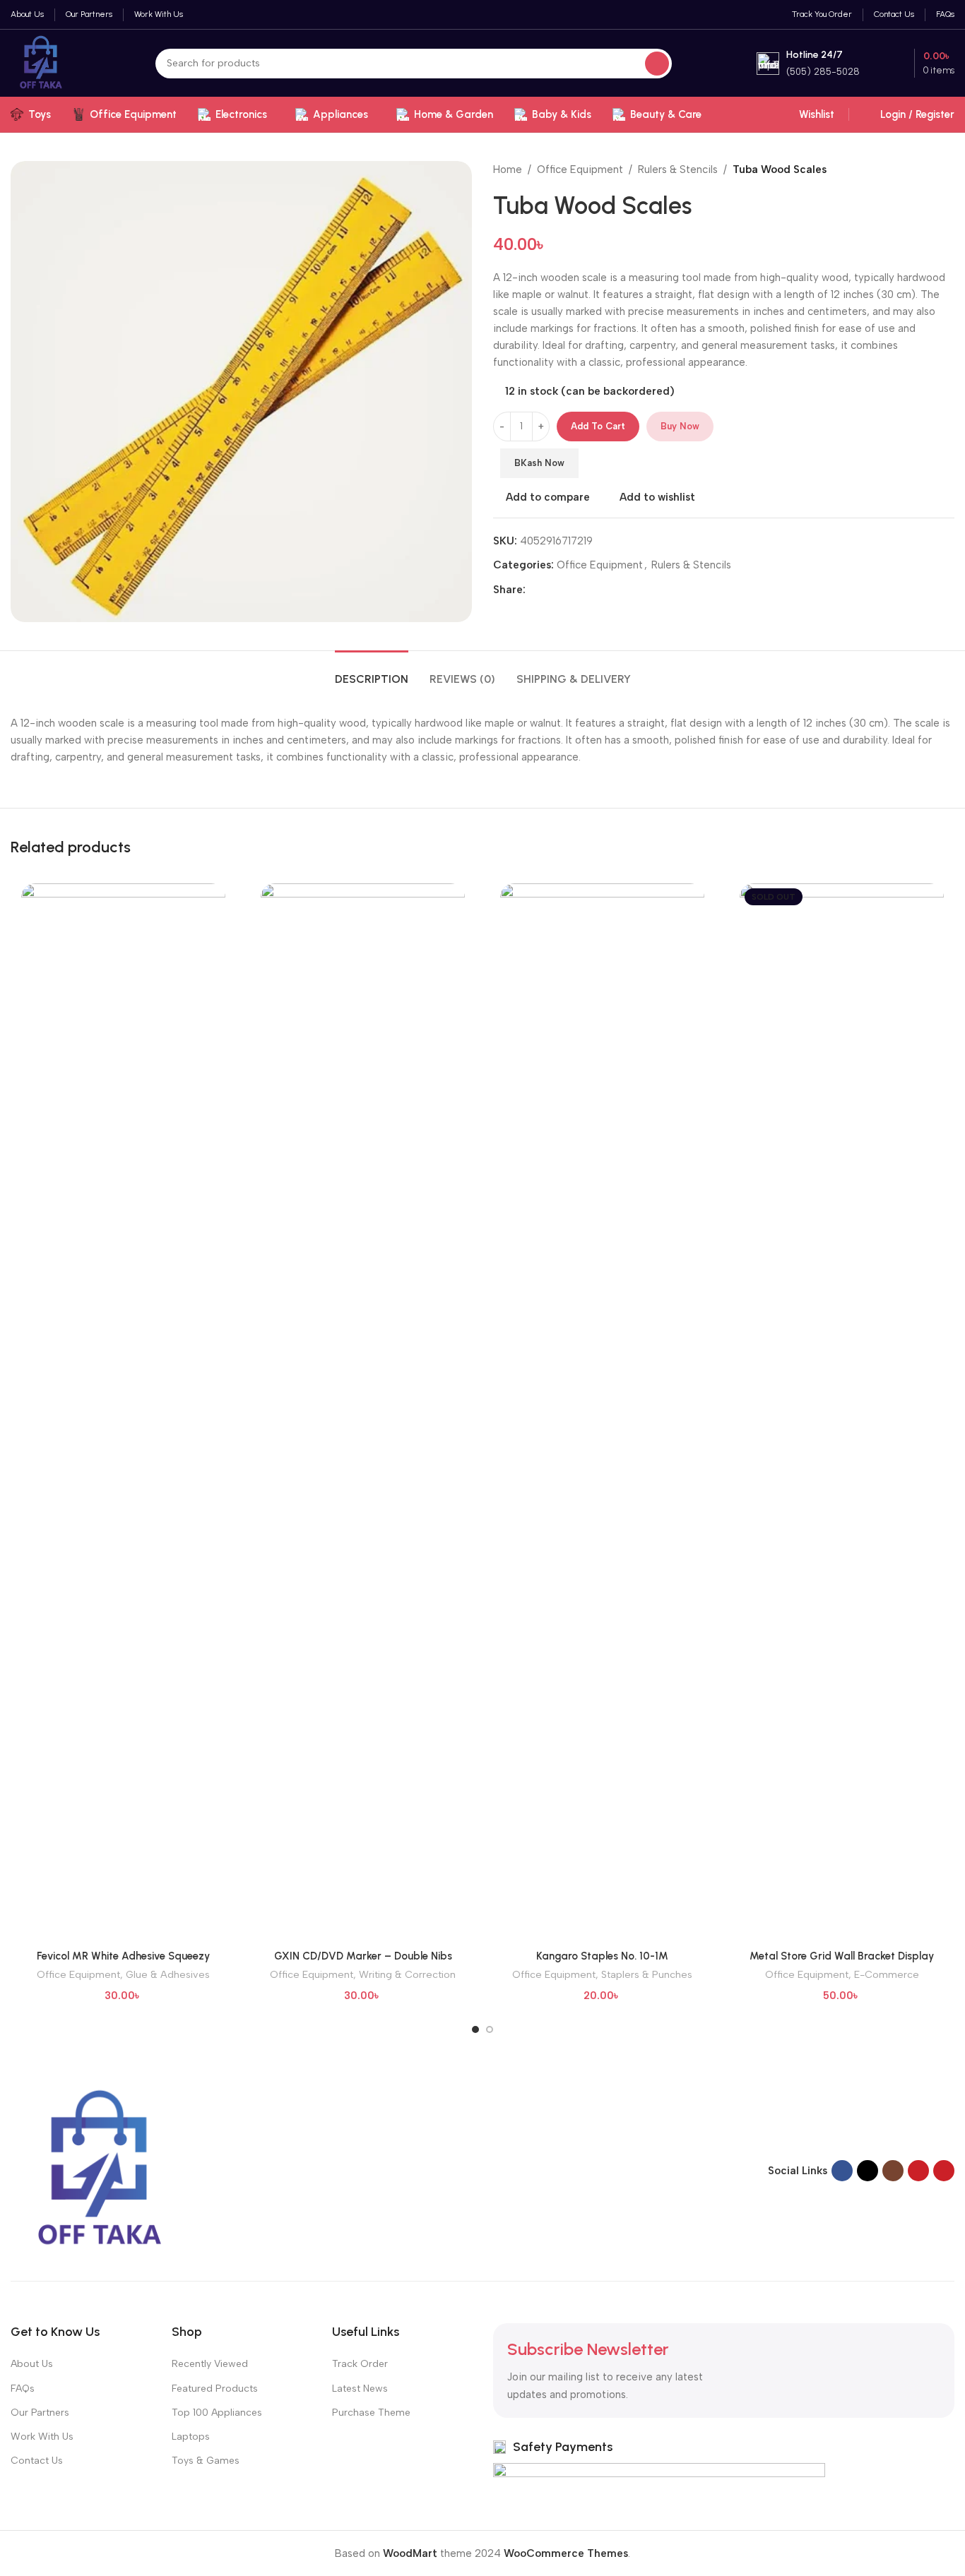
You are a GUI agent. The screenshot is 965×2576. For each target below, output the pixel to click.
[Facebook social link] (534, 590)
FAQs (23, 2389)
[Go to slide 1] (475, 2029)
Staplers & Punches (647, 1974)
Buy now (680, 426)
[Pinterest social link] (568, 590)
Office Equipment (580, 169)
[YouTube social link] (918, 2171)
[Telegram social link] (602, 590)
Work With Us (42, 2437)
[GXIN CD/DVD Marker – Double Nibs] (363, 1413)
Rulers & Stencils (678, 169)
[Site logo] (41, 62)
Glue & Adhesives (168, 1974)
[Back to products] (929, 169)
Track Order (360, 2364)
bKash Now (539, 463)
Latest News (360, 2389)
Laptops (191, 2437)
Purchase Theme (371, 2413)
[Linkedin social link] (585, 590)
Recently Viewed (210, 2364)
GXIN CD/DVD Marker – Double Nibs (363, 1956)
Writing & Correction (407, 1974)
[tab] (372, 672)
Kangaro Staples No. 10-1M (602, 1956)
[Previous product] (912, 169)
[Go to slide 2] (490, 2029)
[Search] (657, 64)
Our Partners (40, 2413)
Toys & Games (206, 2461)
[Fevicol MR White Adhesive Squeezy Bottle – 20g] (123, 1413)
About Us (32, 2364)
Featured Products (215, 2389)
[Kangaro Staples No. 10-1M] (602, 1413)
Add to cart (598, 426)
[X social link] (551, 590)
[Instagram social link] (893, 2171)
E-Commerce (887, 1974)
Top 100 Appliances (217, 2413)
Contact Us (37, 2461)
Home (508, 169)
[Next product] (946, 169)
